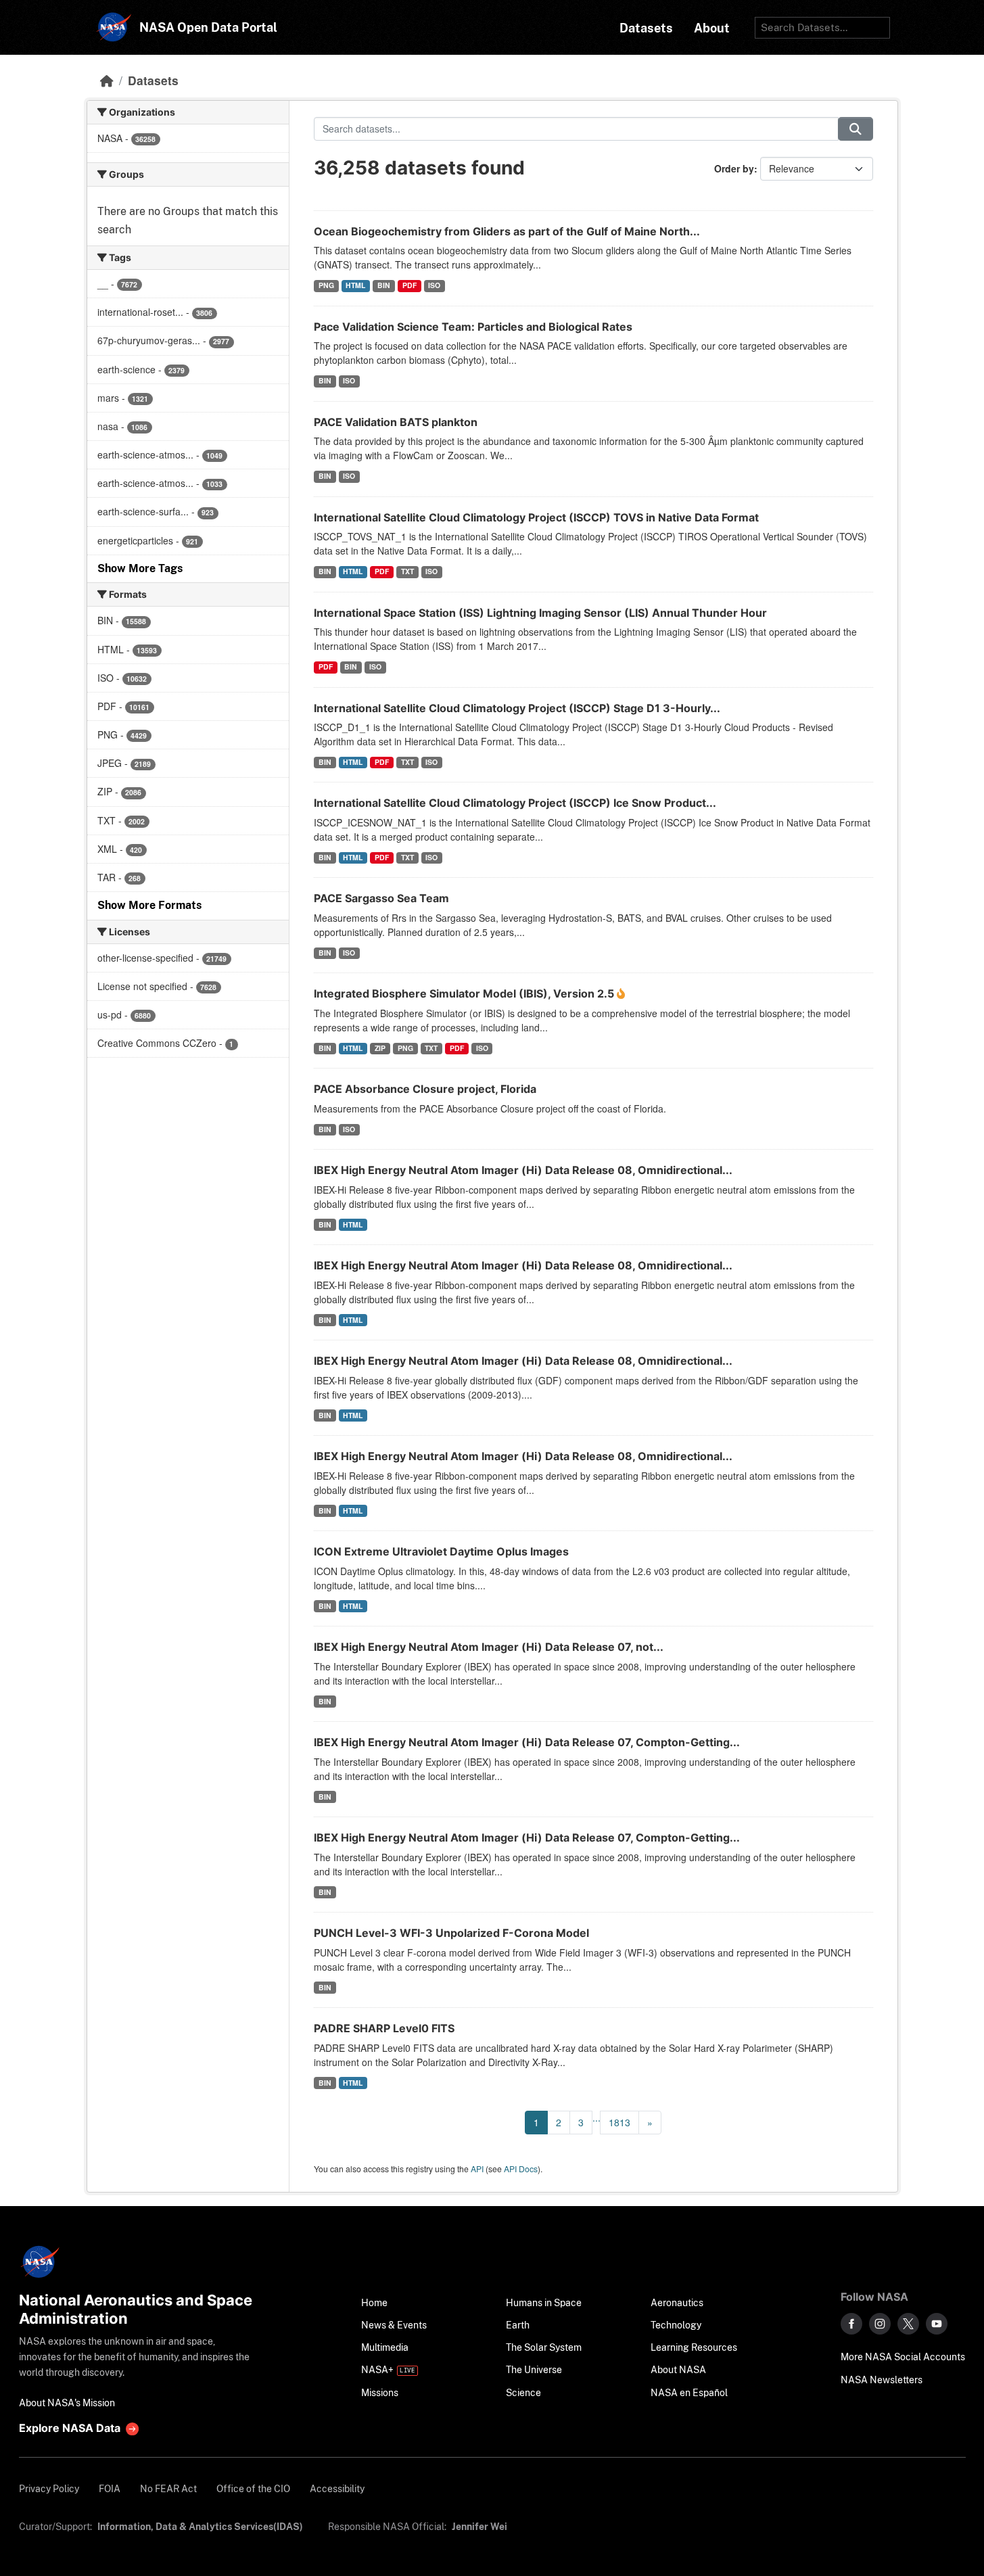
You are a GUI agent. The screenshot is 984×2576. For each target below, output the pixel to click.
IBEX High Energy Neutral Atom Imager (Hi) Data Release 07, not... (489, 1647)
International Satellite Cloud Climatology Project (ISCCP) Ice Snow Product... (515, 803)
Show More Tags (140, 568)
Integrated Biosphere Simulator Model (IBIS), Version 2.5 (465, 993)
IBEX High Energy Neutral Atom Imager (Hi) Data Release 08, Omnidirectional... (523, 1170)
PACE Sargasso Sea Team (381, 898)
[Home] (107, 80)
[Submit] (856, 129)
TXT (407, 571)
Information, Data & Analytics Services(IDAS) (200, 2526)
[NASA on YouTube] (937, 2324)
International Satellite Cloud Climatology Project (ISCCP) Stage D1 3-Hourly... (517, 708)
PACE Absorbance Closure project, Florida (425, 1089)
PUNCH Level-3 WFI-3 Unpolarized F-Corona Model (451, 1933)
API (477, 2169)
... (596, 2117)
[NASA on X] (908, 2324)
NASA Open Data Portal (208, 27)
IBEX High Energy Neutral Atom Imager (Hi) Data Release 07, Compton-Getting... (527, 1742)
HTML (355, 285)
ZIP (380, 1048)
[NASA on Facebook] (851, 2324)
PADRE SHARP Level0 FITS (384, 2028)
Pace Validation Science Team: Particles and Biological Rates (473, 327)
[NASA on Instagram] (880, 2324)
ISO (434, 285)
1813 (619, 2122)
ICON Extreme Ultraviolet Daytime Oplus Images (441, 1551)
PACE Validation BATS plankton (396, 422)
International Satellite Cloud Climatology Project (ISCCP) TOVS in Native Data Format (536, 517)
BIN (384, 285)
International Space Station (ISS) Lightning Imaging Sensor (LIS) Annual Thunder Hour (540, 613)
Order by (734, 168)
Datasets (153, 80)
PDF (409, 285)
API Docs (521, 2169)
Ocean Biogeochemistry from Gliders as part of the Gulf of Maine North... (507, 231)
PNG (326, 285)
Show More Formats (149, 905)
